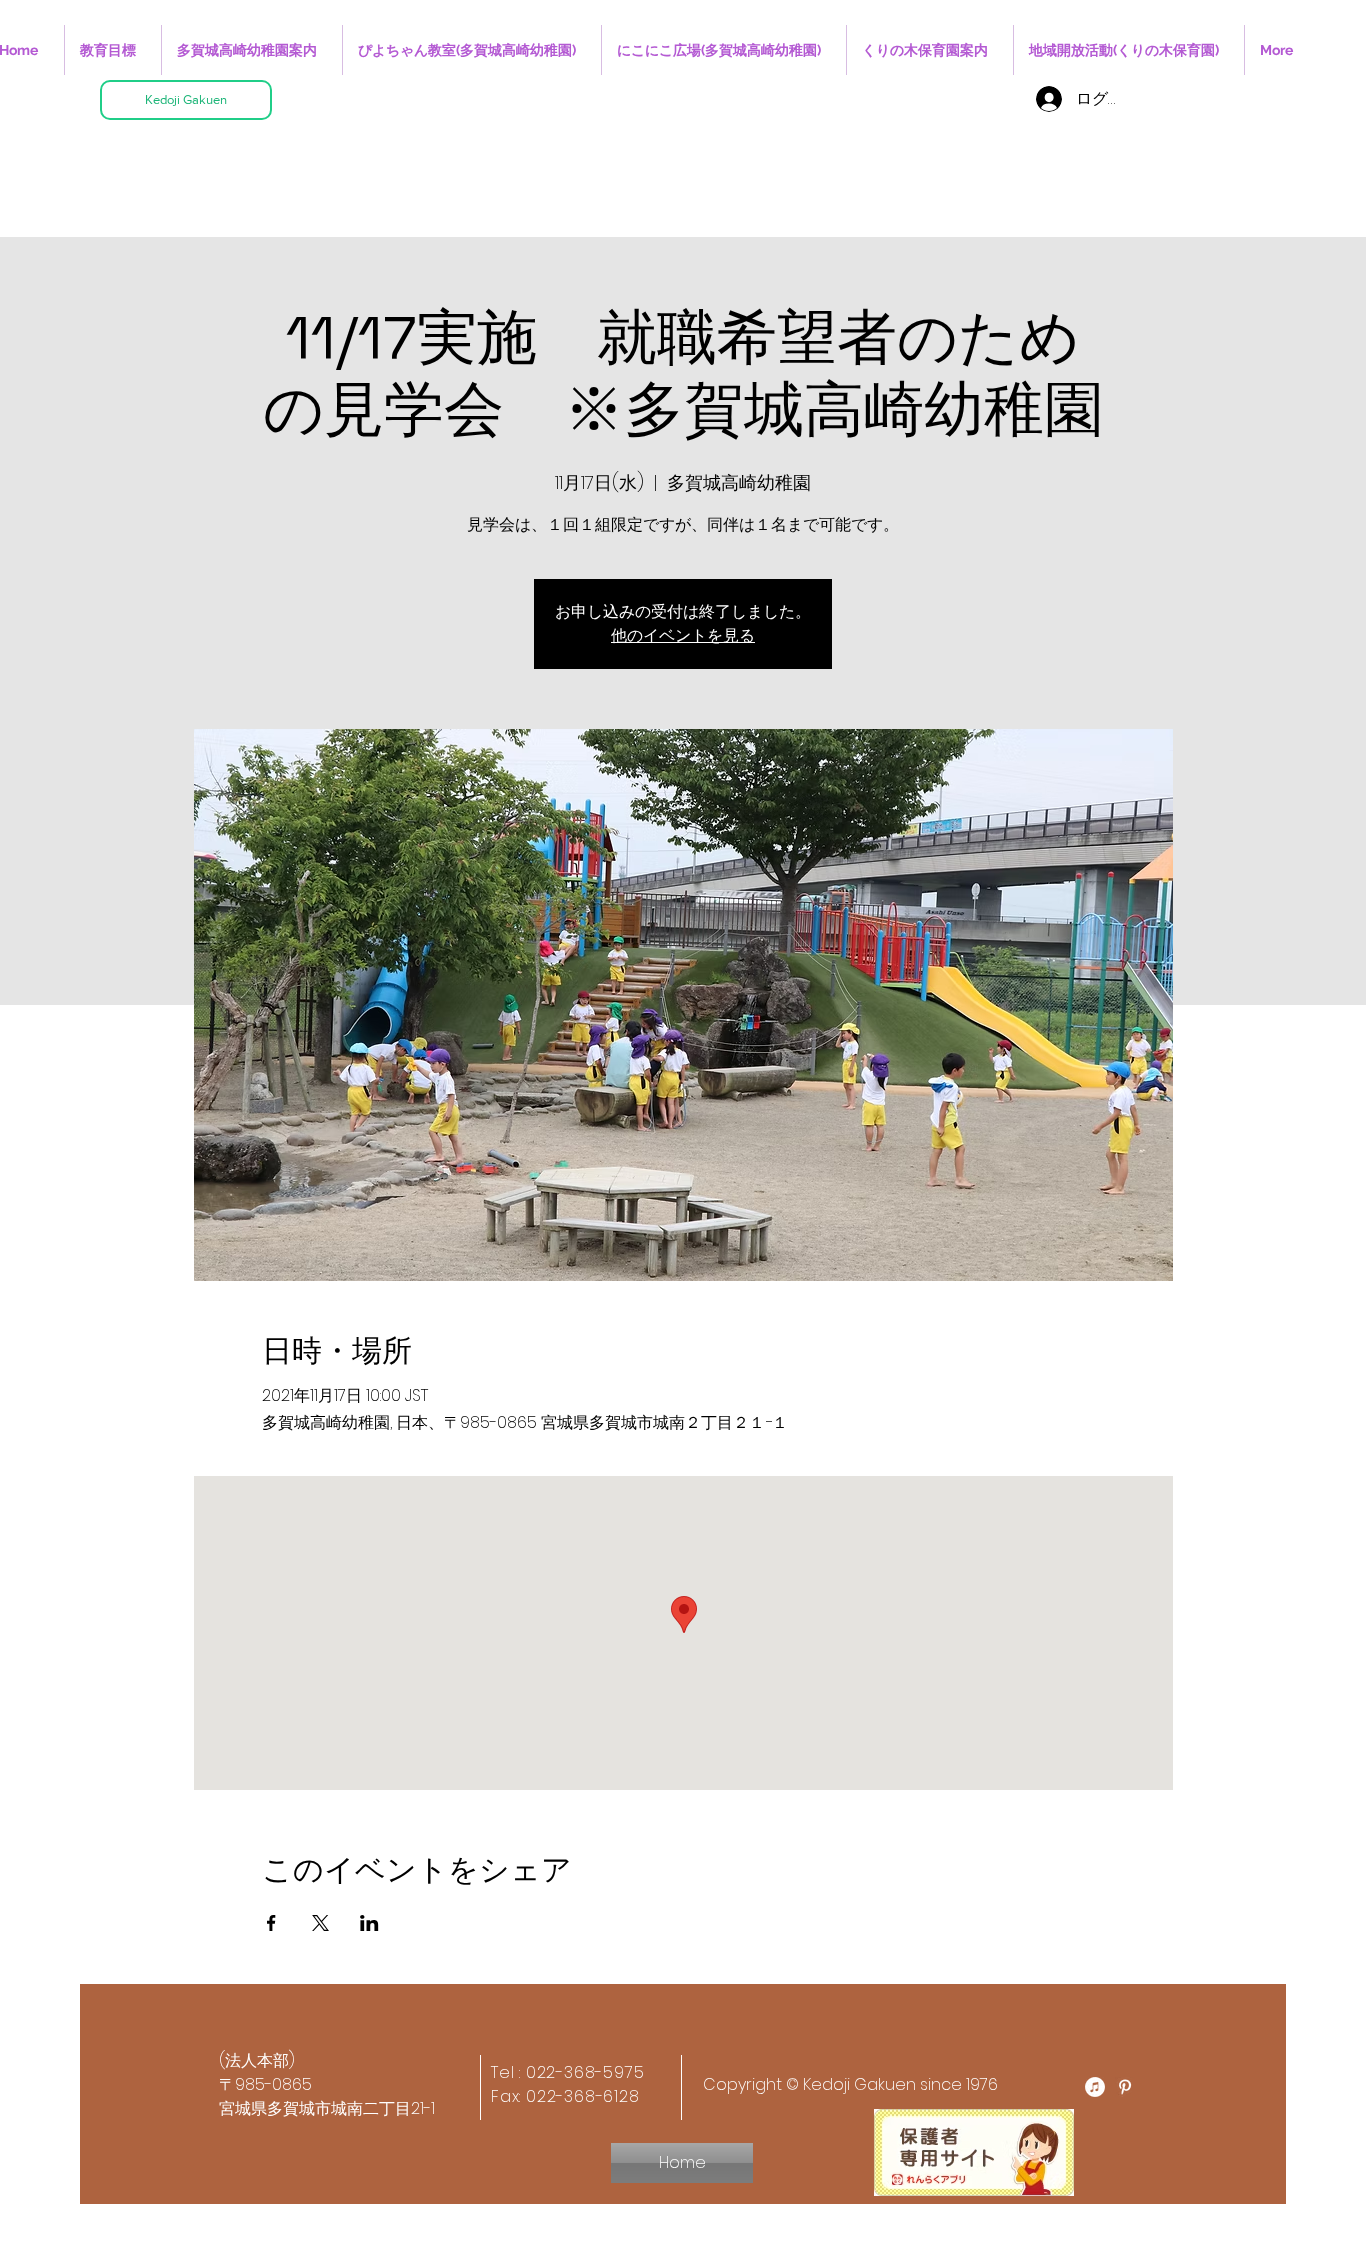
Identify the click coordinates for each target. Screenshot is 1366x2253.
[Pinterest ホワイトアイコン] (1125, 2087)
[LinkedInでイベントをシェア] (369, 1923)
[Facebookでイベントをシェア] (271, 1923)
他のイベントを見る (683, 635)
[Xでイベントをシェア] (320, 1923)
